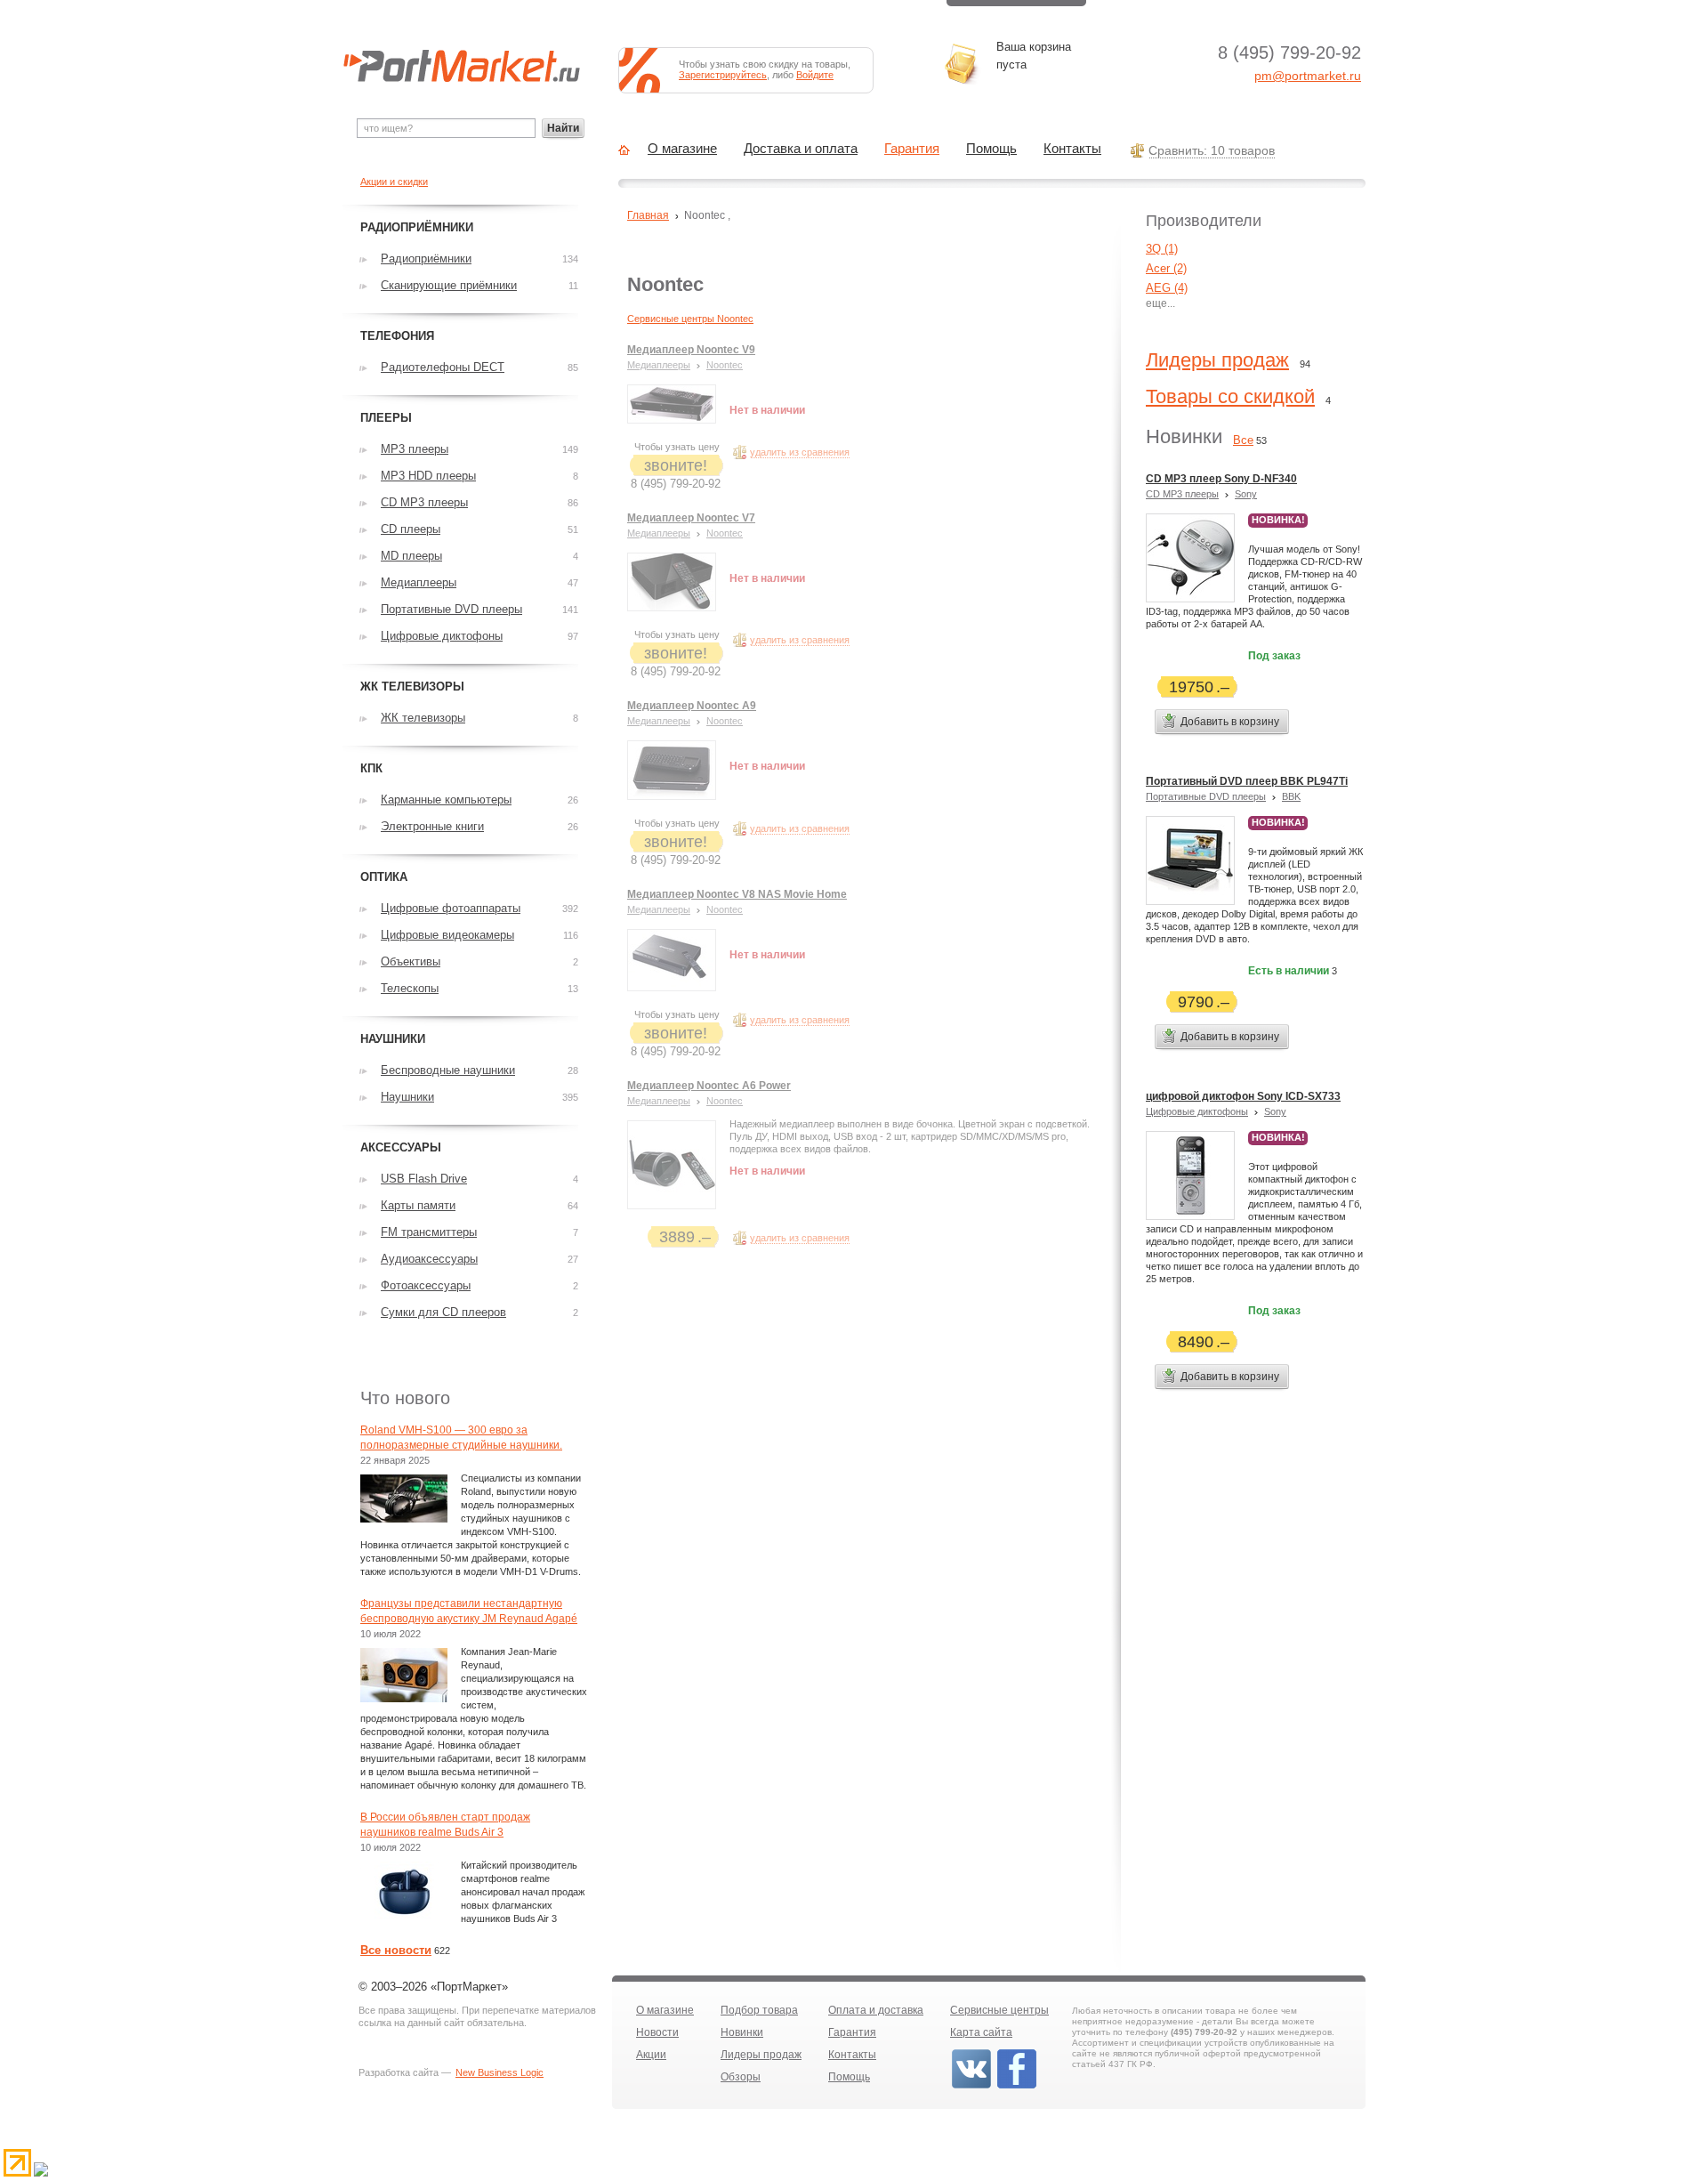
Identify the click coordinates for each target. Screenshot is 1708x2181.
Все (1243, 440)
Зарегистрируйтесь (723, 75)
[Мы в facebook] (1017, 2087)
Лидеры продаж (1217, 360)
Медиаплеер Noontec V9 (691, 350)
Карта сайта (981, 2032)
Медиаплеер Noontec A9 (692, 706)
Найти (563, 128)
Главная (648, 215)
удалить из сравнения (800, 452)
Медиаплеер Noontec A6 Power (709, 1086)
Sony (1246, 494)
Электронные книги (432, 826)
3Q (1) (1162, 249)
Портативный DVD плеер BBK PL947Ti (1247, 781)
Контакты (1072, 149)
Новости (657, 2032)
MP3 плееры (415, 449)
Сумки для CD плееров (443, 1312)
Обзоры (741, 2077)
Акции (651, 2055)
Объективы (411, 961)
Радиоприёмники (426, 258)
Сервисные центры (999, 2010)
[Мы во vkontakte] (971, 2087)
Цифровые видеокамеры (447, 935)
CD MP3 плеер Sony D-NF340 (1221, 479)
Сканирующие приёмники (449, 285)
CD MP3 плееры (1182, 494)
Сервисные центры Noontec (690, 319)
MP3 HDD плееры (428, 476)
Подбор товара (759, 2010)
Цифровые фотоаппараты (451, 908)
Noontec (725, 365)
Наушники (407, 1097)
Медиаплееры (659, 365)
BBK (1291, 796)
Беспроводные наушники (448, 1070)
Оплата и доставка (876, 2010)
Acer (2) (1166, 268)
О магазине (682, 149)
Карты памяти (418, 1205)
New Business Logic (500, 2072)
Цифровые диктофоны (1197, 1111)
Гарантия (912, 149)
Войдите (815, 75)
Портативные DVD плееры (1206, 796)
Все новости (396, 1950)
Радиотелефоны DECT (443, 367)
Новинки (742, 2032)
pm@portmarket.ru (1308, 76)
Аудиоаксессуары (429, 1259)
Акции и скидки (394, 182)
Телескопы (410, 988)
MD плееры (411, 556)
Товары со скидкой (1230, 396)
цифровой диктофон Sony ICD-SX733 (1243, 1096)
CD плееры (411, 529)
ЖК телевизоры (423, 718)
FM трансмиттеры (429, 1232)
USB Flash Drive (424, 1179)
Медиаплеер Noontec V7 (691, 518)
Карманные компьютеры (446, 800)
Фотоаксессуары (426, 1285)
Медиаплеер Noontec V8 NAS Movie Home (737, 894)
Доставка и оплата (801, 149)
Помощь (991, 149)
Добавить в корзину (1230, 722)
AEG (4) (1167, 288)
